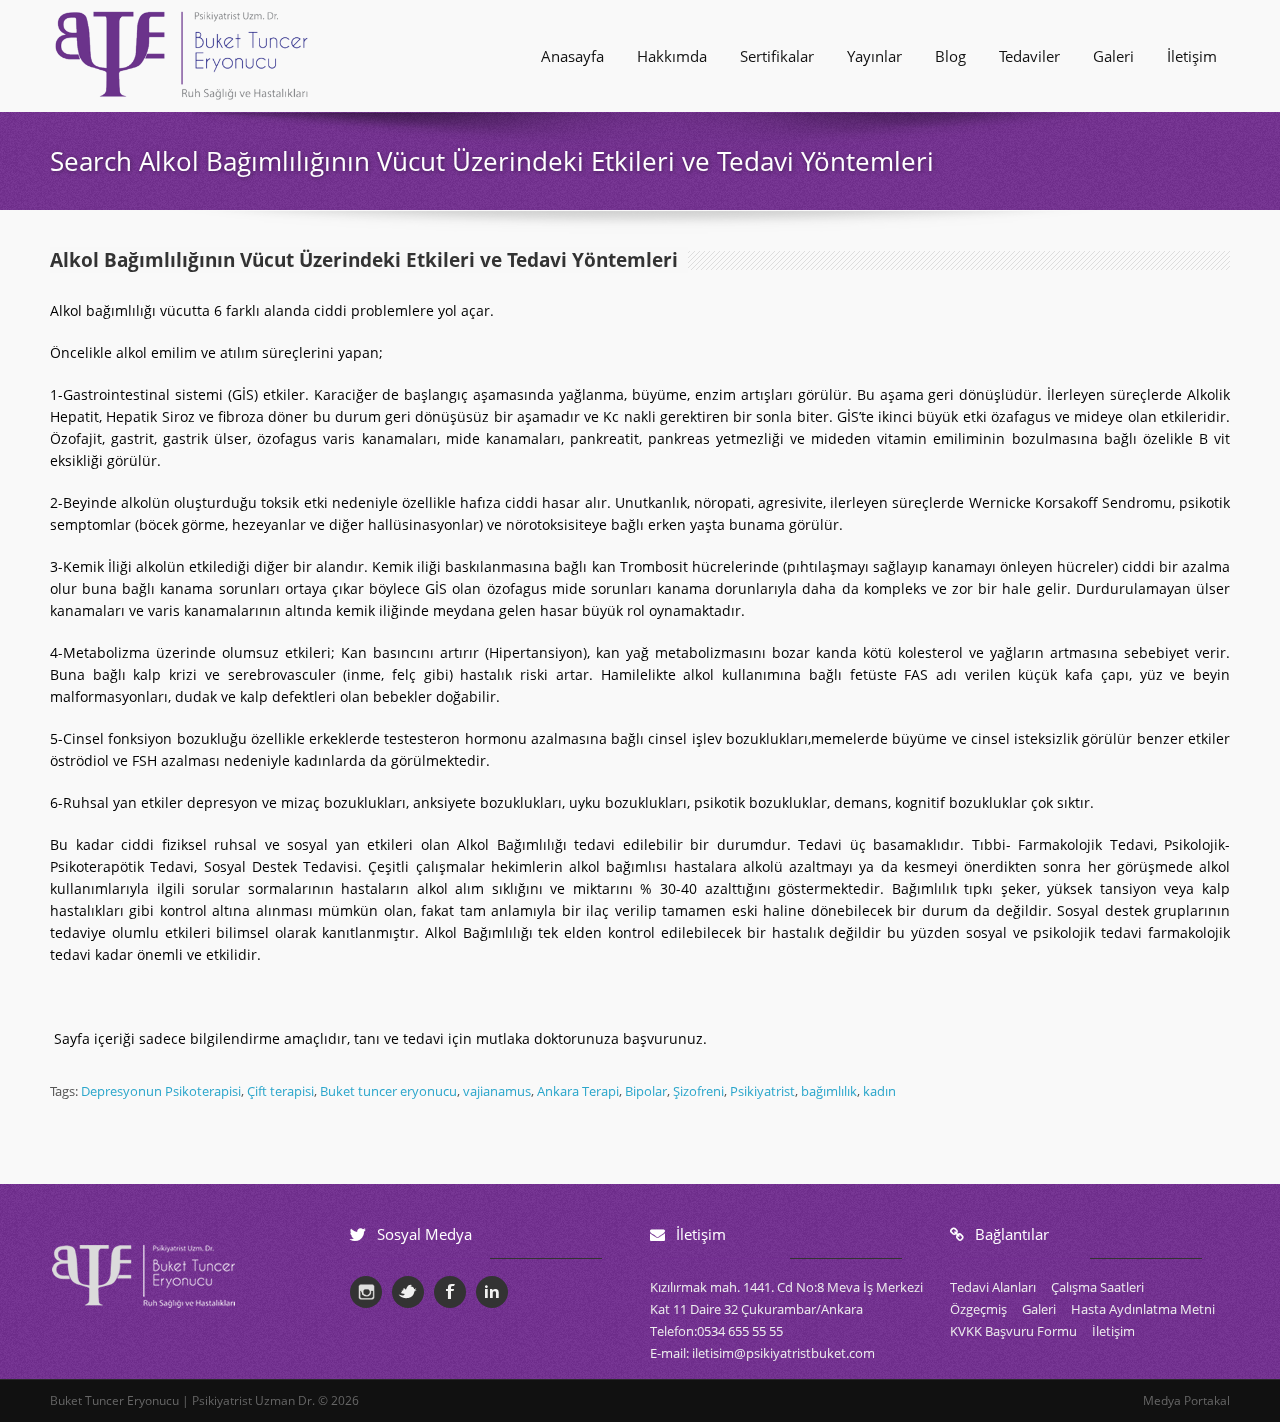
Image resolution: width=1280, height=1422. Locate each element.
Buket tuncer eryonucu (388, 1091)
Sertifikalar (777, 56)
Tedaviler (1029, 56)
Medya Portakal (1186, 1400)
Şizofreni (698, 1091)
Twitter (408, 1292)
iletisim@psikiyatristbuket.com (783, 1353)
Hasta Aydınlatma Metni (1143, 1309)
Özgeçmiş (978, 1309)
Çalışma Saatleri (1097, 1287)
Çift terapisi (280, 1091)
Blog (950, 56)
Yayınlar (874, 56)
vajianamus (497, 1091)
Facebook (450, 1292)
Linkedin (492, 1292)
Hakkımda (672, 56)
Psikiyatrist (762, 1091)
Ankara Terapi (578, 1091)
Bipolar (646, 1091)
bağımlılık (829, 1091)
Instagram (366, 1292)
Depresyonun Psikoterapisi (161, 1091)
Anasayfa (572, 56)
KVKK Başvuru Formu (1013, 1331)
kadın (879, 1091)
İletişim (1192, 56)
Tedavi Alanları (993, 1287)
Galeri (1113, 56)
